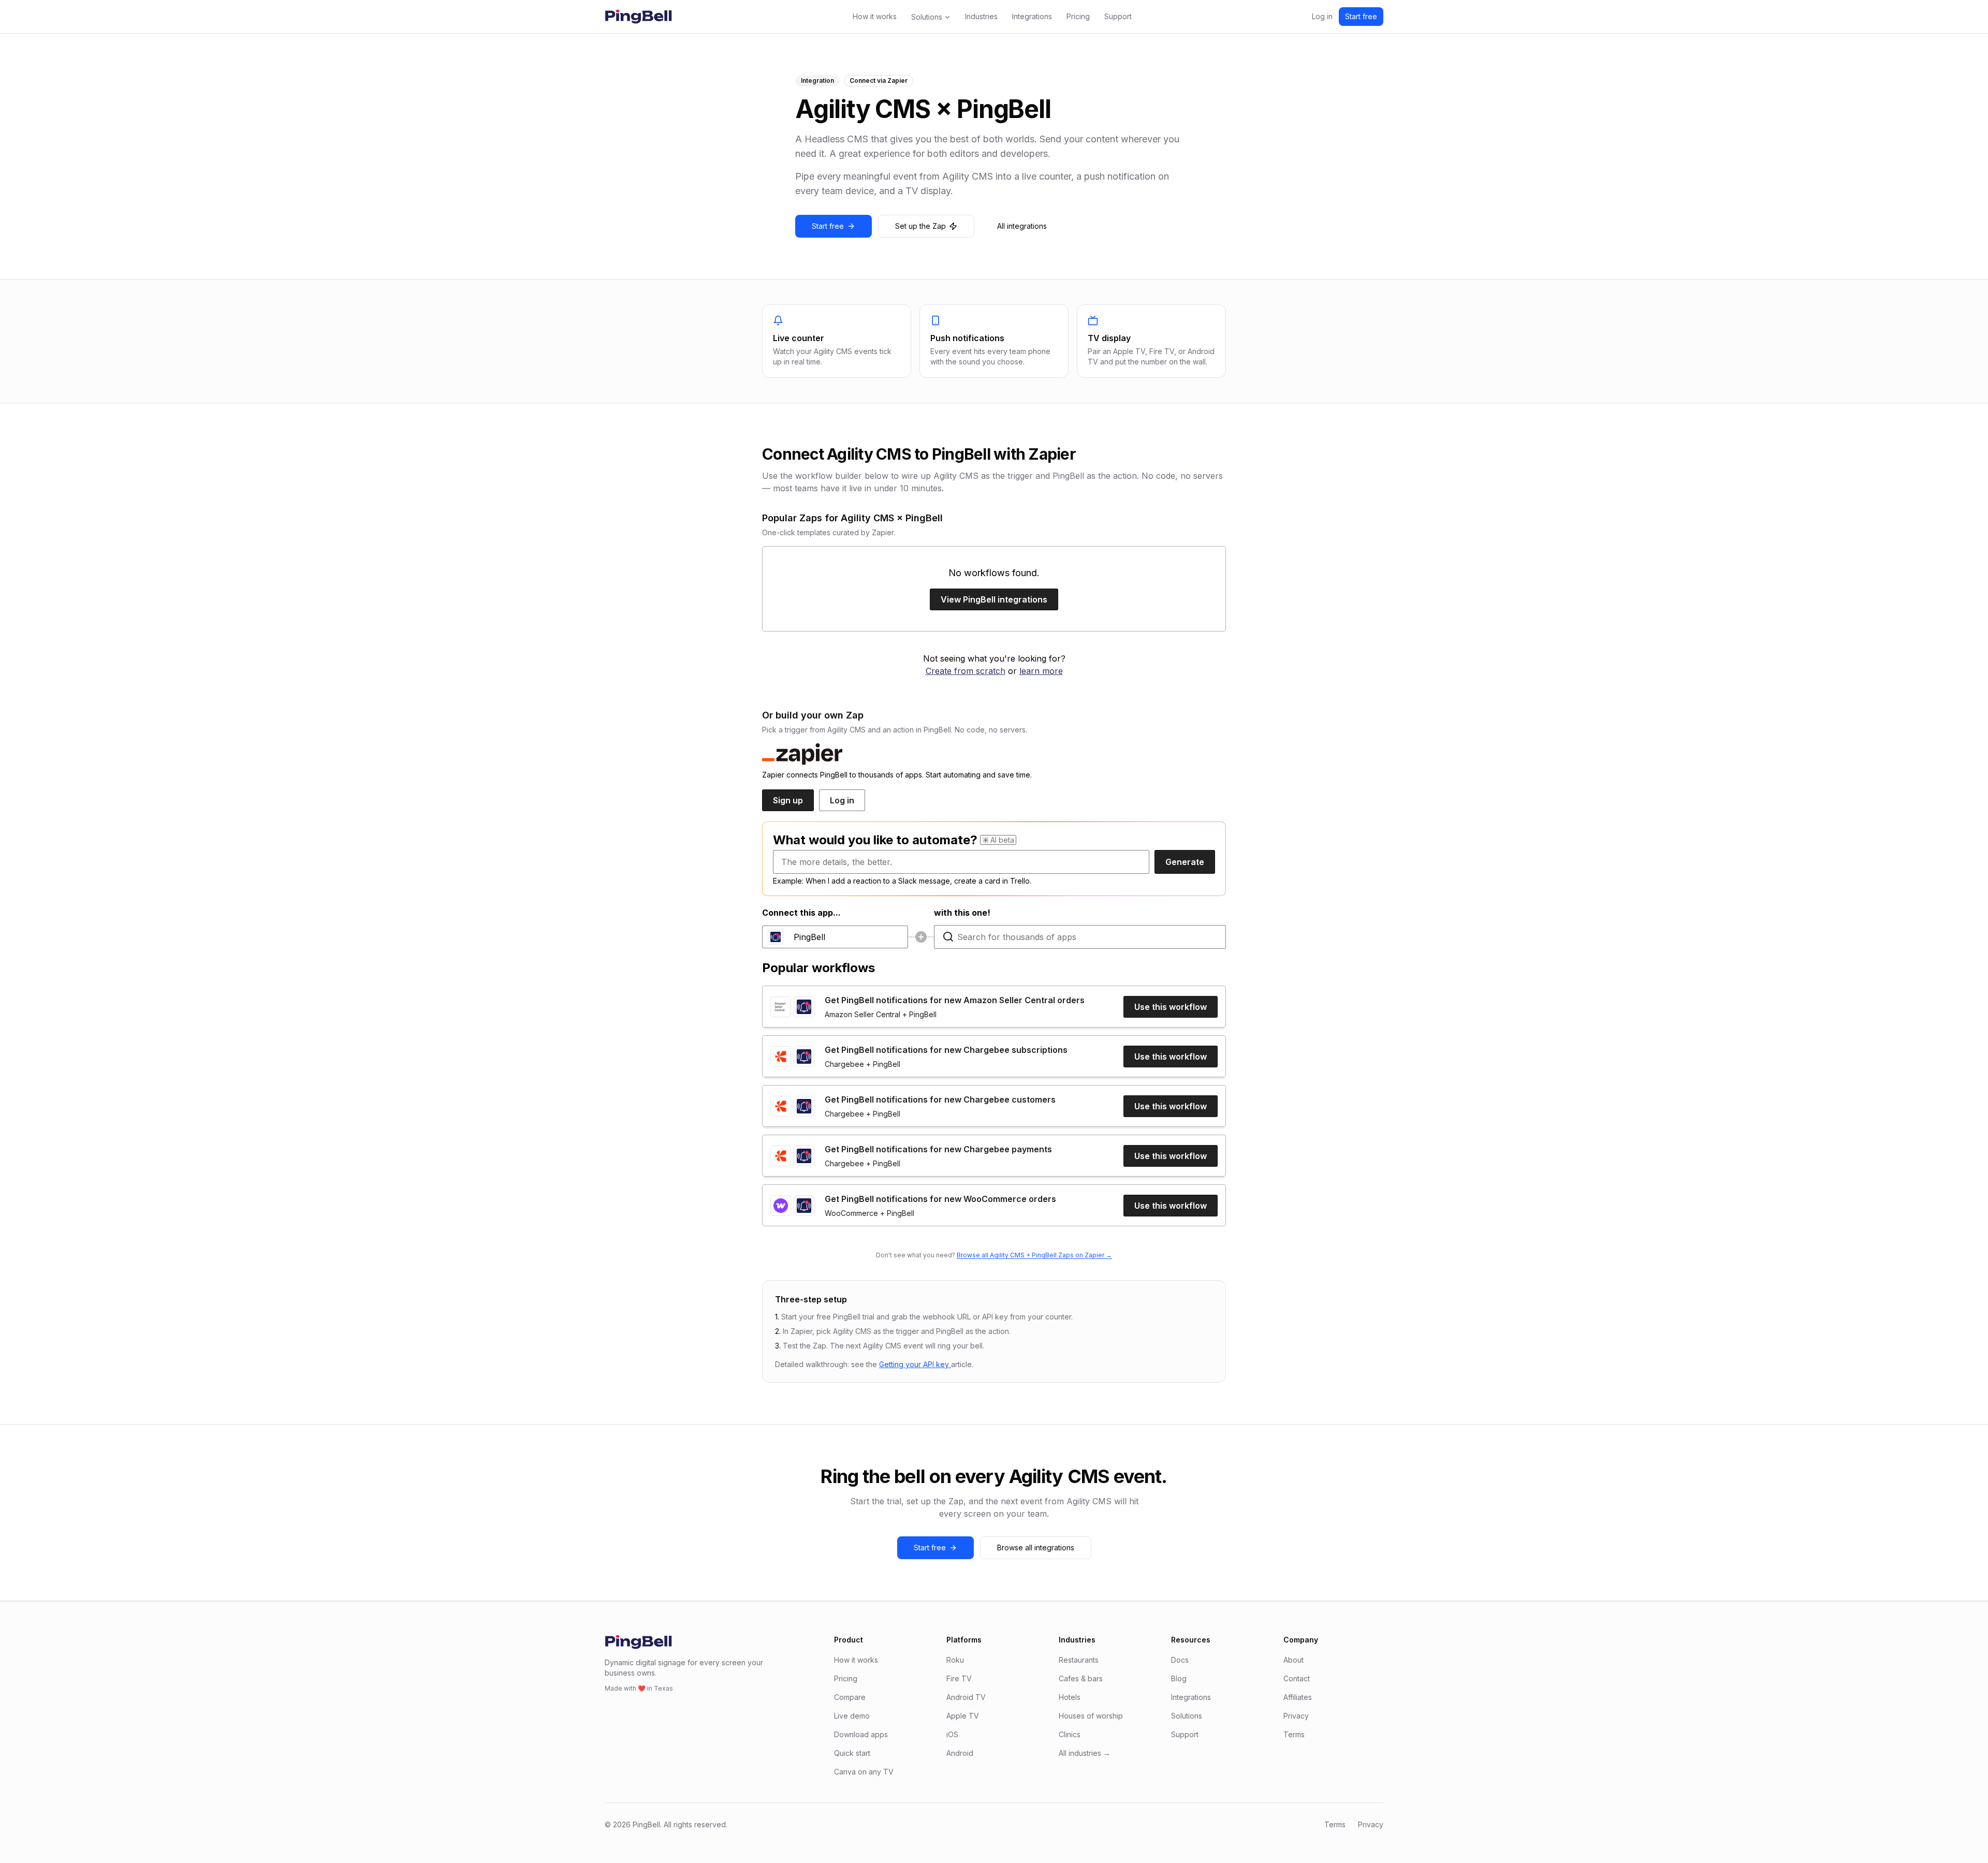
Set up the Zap (920, 226)
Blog (1179, 1678)
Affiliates (1298, 1697)
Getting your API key (915, 1364)
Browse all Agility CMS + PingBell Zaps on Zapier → (1034, 1255)
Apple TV (963, 1716)
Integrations (1032, 16)
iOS (952, 1734)
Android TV (966, 1697)
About (1293, 1660)
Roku (955, 1660)
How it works (875, 16)
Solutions (927, 17)
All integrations (1022, 226)
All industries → (1085, 1753)
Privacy (1296, 1716)
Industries (981, 16)
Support (1118, 16)
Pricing (1078, 16)
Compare (850, 1697)
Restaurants (1079, 1660)
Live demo (852, 1716)
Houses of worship (1091, 1716)
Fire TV (959, 1678)
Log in (1322, 16)
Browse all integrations (1036, 1547)
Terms (1294, 1734)
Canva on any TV (864, 1772)
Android (960, 1753)
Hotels (1070, 1697)
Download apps (861, 1734)
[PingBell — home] (638, 17)
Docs (1180, 1660)
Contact (1297, 1678)
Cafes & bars (1081, 1678)
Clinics (1070, 1734)
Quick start (852, 1753)
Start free (1361, 16)
